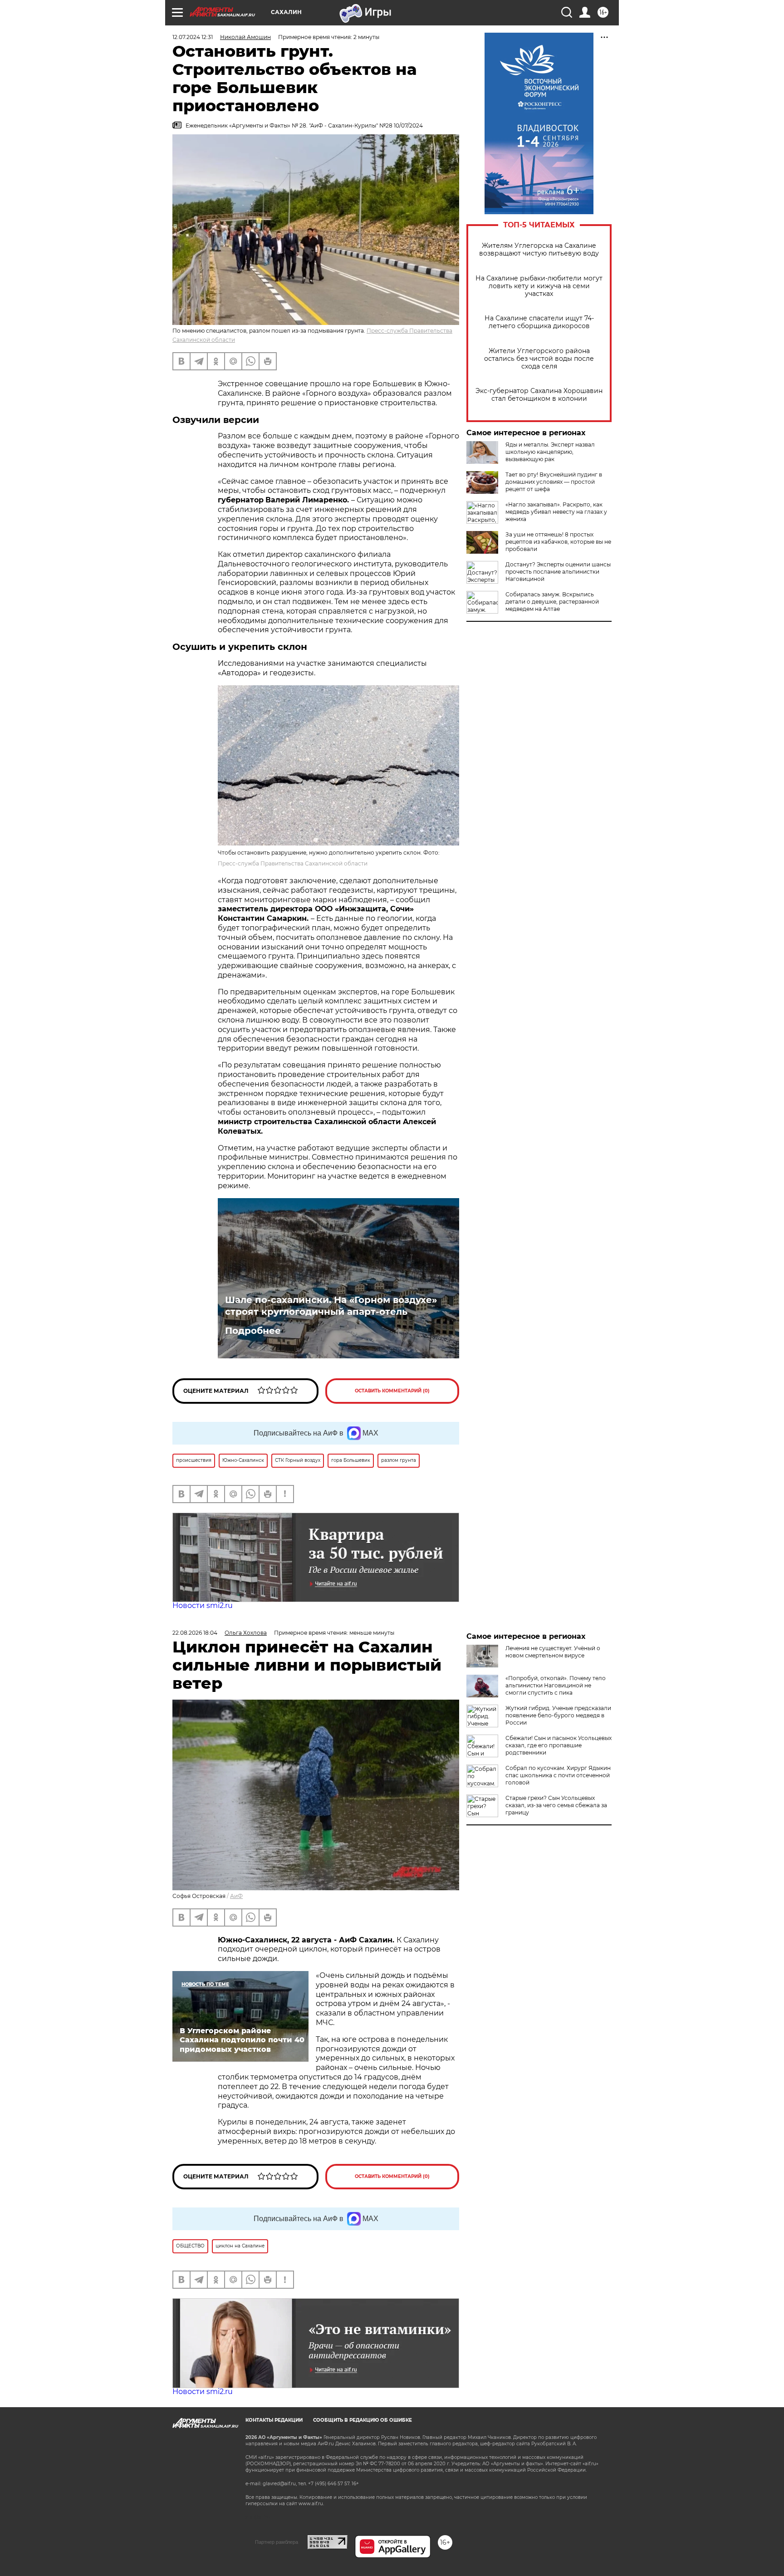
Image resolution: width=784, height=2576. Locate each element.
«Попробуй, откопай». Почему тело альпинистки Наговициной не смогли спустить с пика (556, 1685)
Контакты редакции (274, 2420)
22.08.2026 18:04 (195, 1633)
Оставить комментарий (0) (392, 1391)
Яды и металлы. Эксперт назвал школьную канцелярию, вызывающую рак (550, 452)
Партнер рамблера (277, 2542)
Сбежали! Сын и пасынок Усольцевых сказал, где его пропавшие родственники (559, 1745)
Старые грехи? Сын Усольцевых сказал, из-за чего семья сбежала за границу (556, 1805)
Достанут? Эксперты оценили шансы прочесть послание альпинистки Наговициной (558, 572)
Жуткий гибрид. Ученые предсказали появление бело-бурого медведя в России (558, 1715)
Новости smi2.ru (203, 1605)
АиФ (236, 1896)
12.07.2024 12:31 (193, 37)
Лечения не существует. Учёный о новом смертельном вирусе (553, 1652)
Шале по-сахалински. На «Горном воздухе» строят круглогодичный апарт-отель (331, 1306)
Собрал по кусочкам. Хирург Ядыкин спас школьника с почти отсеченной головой (558, 1775)
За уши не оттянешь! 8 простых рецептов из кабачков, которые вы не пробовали (558, 542)
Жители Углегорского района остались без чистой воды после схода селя (539, 359)
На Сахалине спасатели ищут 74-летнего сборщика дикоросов (539, 322)
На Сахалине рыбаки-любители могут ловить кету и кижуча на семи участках (539, 286)
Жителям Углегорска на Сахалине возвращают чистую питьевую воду (539, 250)
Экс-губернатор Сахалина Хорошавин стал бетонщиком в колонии (539, 395)
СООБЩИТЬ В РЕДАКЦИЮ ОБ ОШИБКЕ (363, 2420)
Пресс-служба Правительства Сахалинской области (293, 863)
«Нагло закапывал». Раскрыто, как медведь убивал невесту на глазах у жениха (556, 512)
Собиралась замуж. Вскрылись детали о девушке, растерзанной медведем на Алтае (552, 602)
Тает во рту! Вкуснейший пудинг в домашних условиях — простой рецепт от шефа (554, 482)
